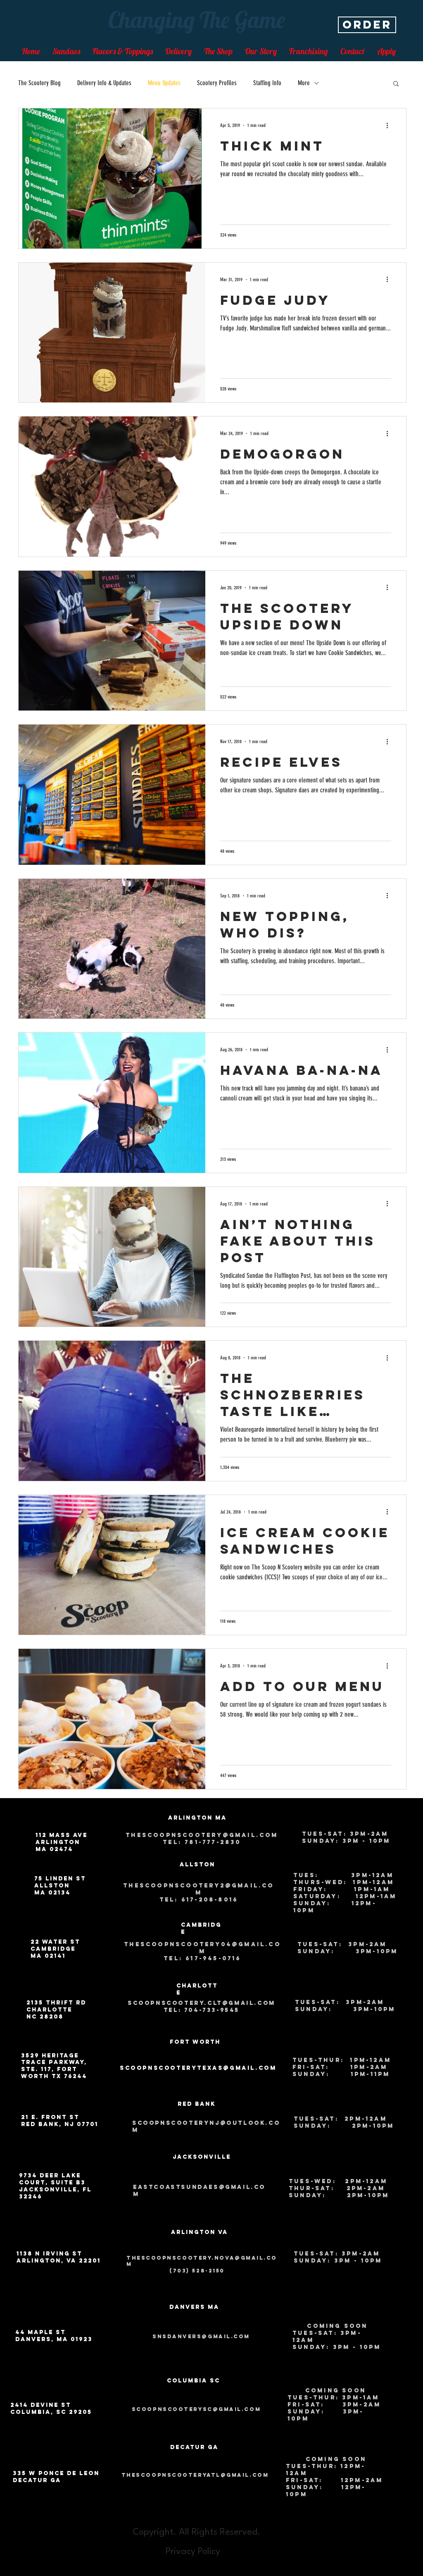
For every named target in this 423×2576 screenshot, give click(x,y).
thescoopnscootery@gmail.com (202, 1835)
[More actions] (390, 125)
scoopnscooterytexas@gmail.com (198, 2068)
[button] (396, 84)
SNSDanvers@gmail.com (201, 2336)
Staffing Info (267, 83)
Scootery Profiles (217, 83)
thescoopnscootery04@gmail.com (202, 1948)
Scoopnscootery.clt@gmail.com (202, 2003)
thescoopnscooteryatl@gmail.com (195, 2475)
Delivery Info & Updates (104, 83)
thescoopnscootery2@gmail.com (198, 1889)
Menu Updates (164, 83)
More (304, 83)
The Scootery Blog (39, 83)
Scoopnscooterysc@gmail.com (196, 2409)
